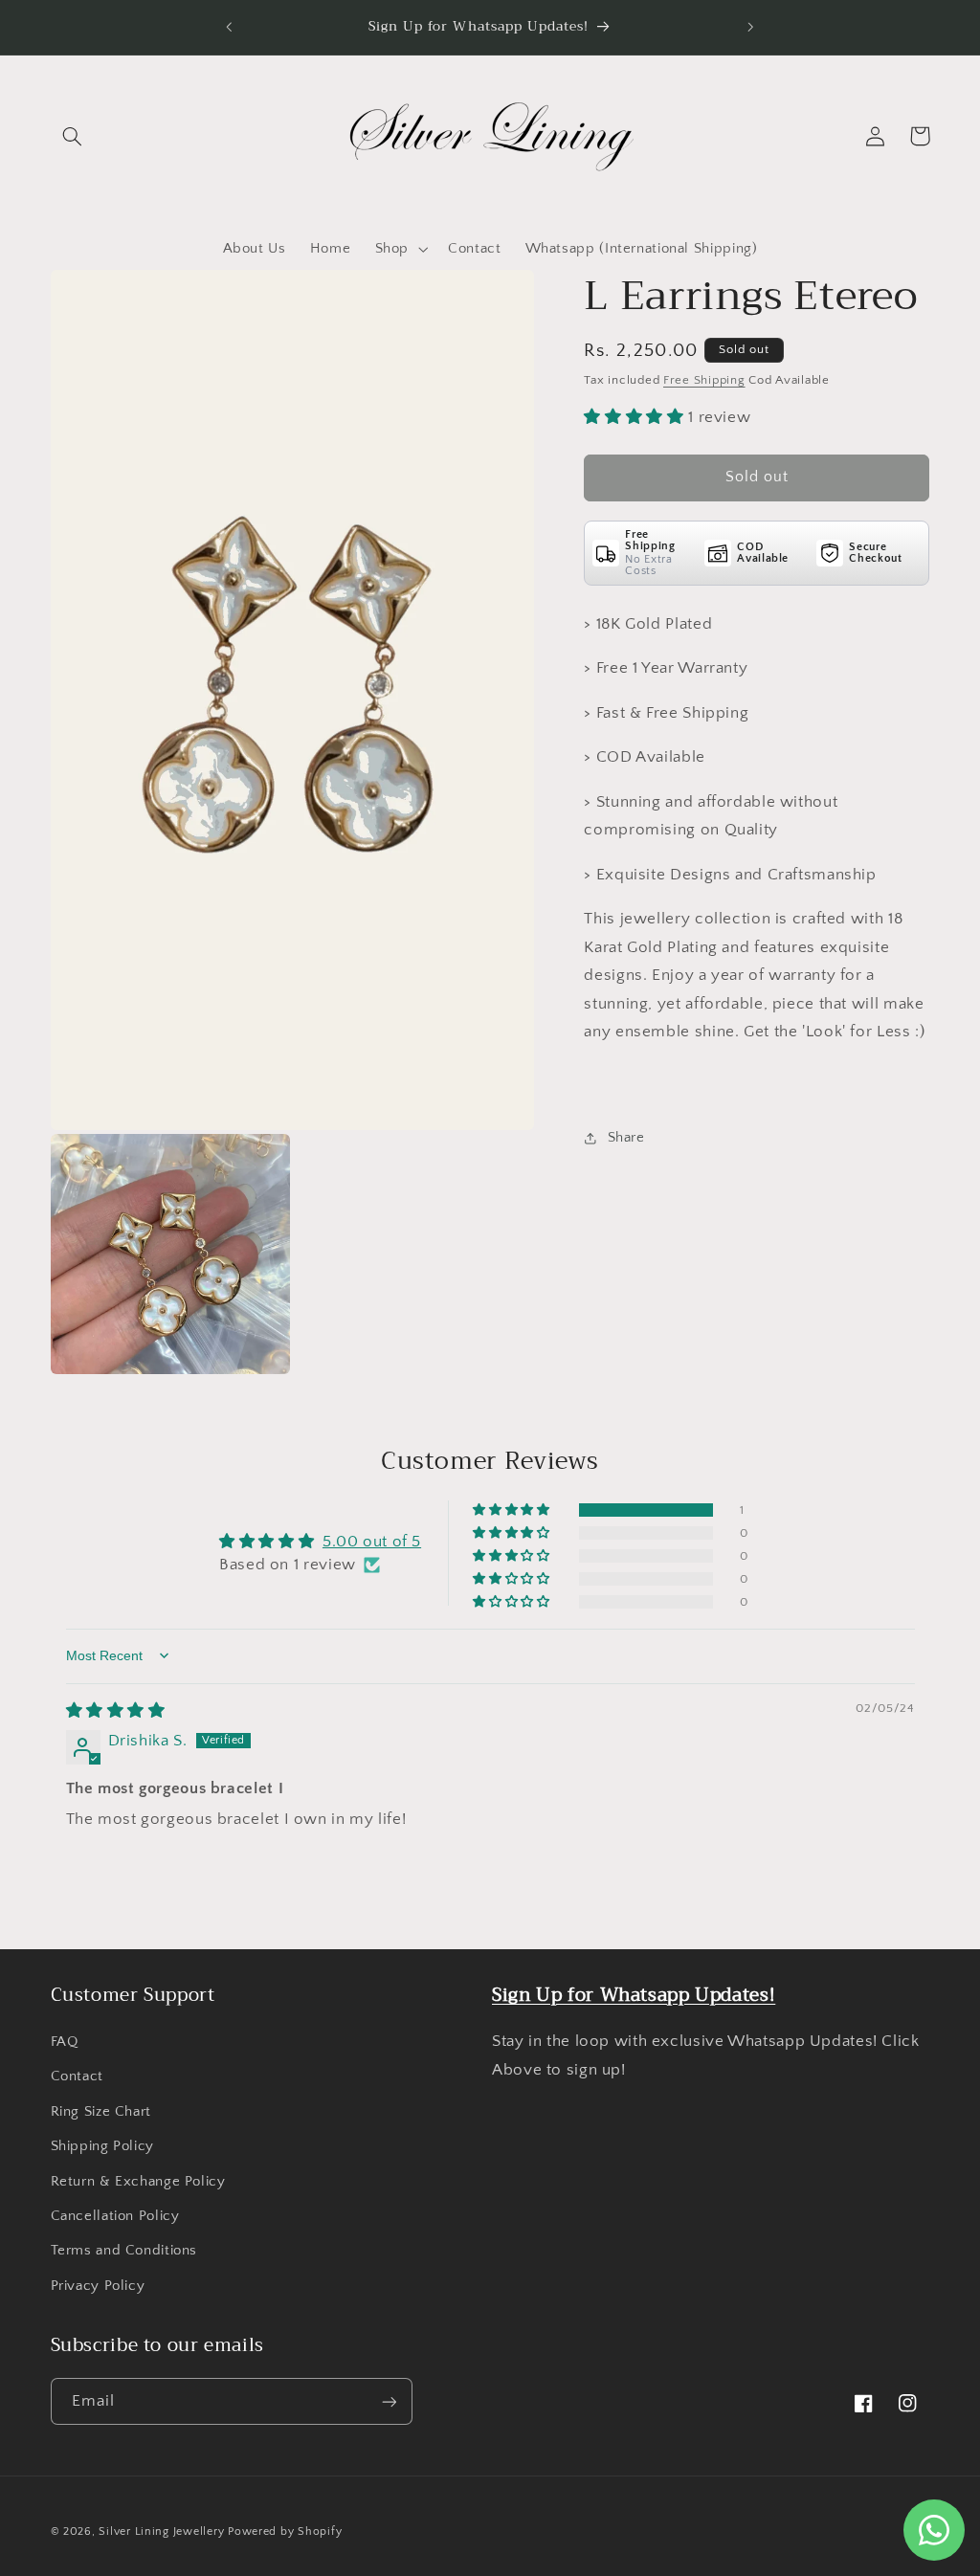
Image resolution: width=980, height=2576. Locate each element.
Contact (77, 2076)
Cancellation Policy (115, 2216)
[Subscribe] (389, 2401)
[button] (73, 136)
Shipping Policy (102, 2146)
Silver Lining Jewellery (161, 2532)
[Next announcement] (751, 27)
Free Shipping (704, 380)
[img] (116, 1711)
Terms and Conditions (124, 2251)
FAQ (65, 2042)
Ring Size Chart (101, 2112)
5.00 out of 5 (372, 1542)
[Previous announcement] (229, 27)
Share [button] (626, 1138)
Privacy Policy (98, 2286)
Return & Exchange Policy (138, 2182)
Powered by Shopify (285, 2532)
